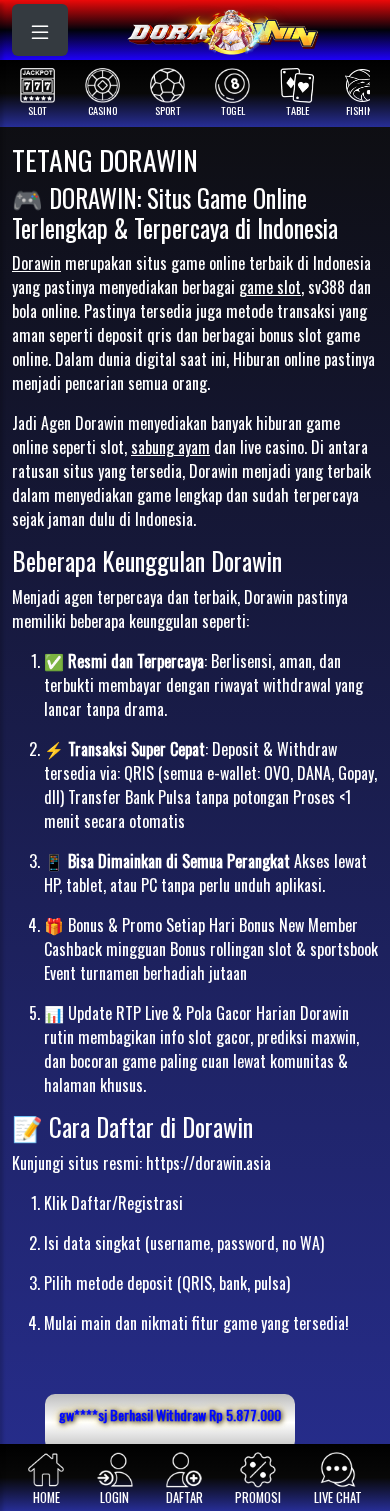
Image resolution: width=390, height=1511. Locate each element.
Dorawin (36, 263)
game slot (270, 287)
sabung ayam (170, 447)
